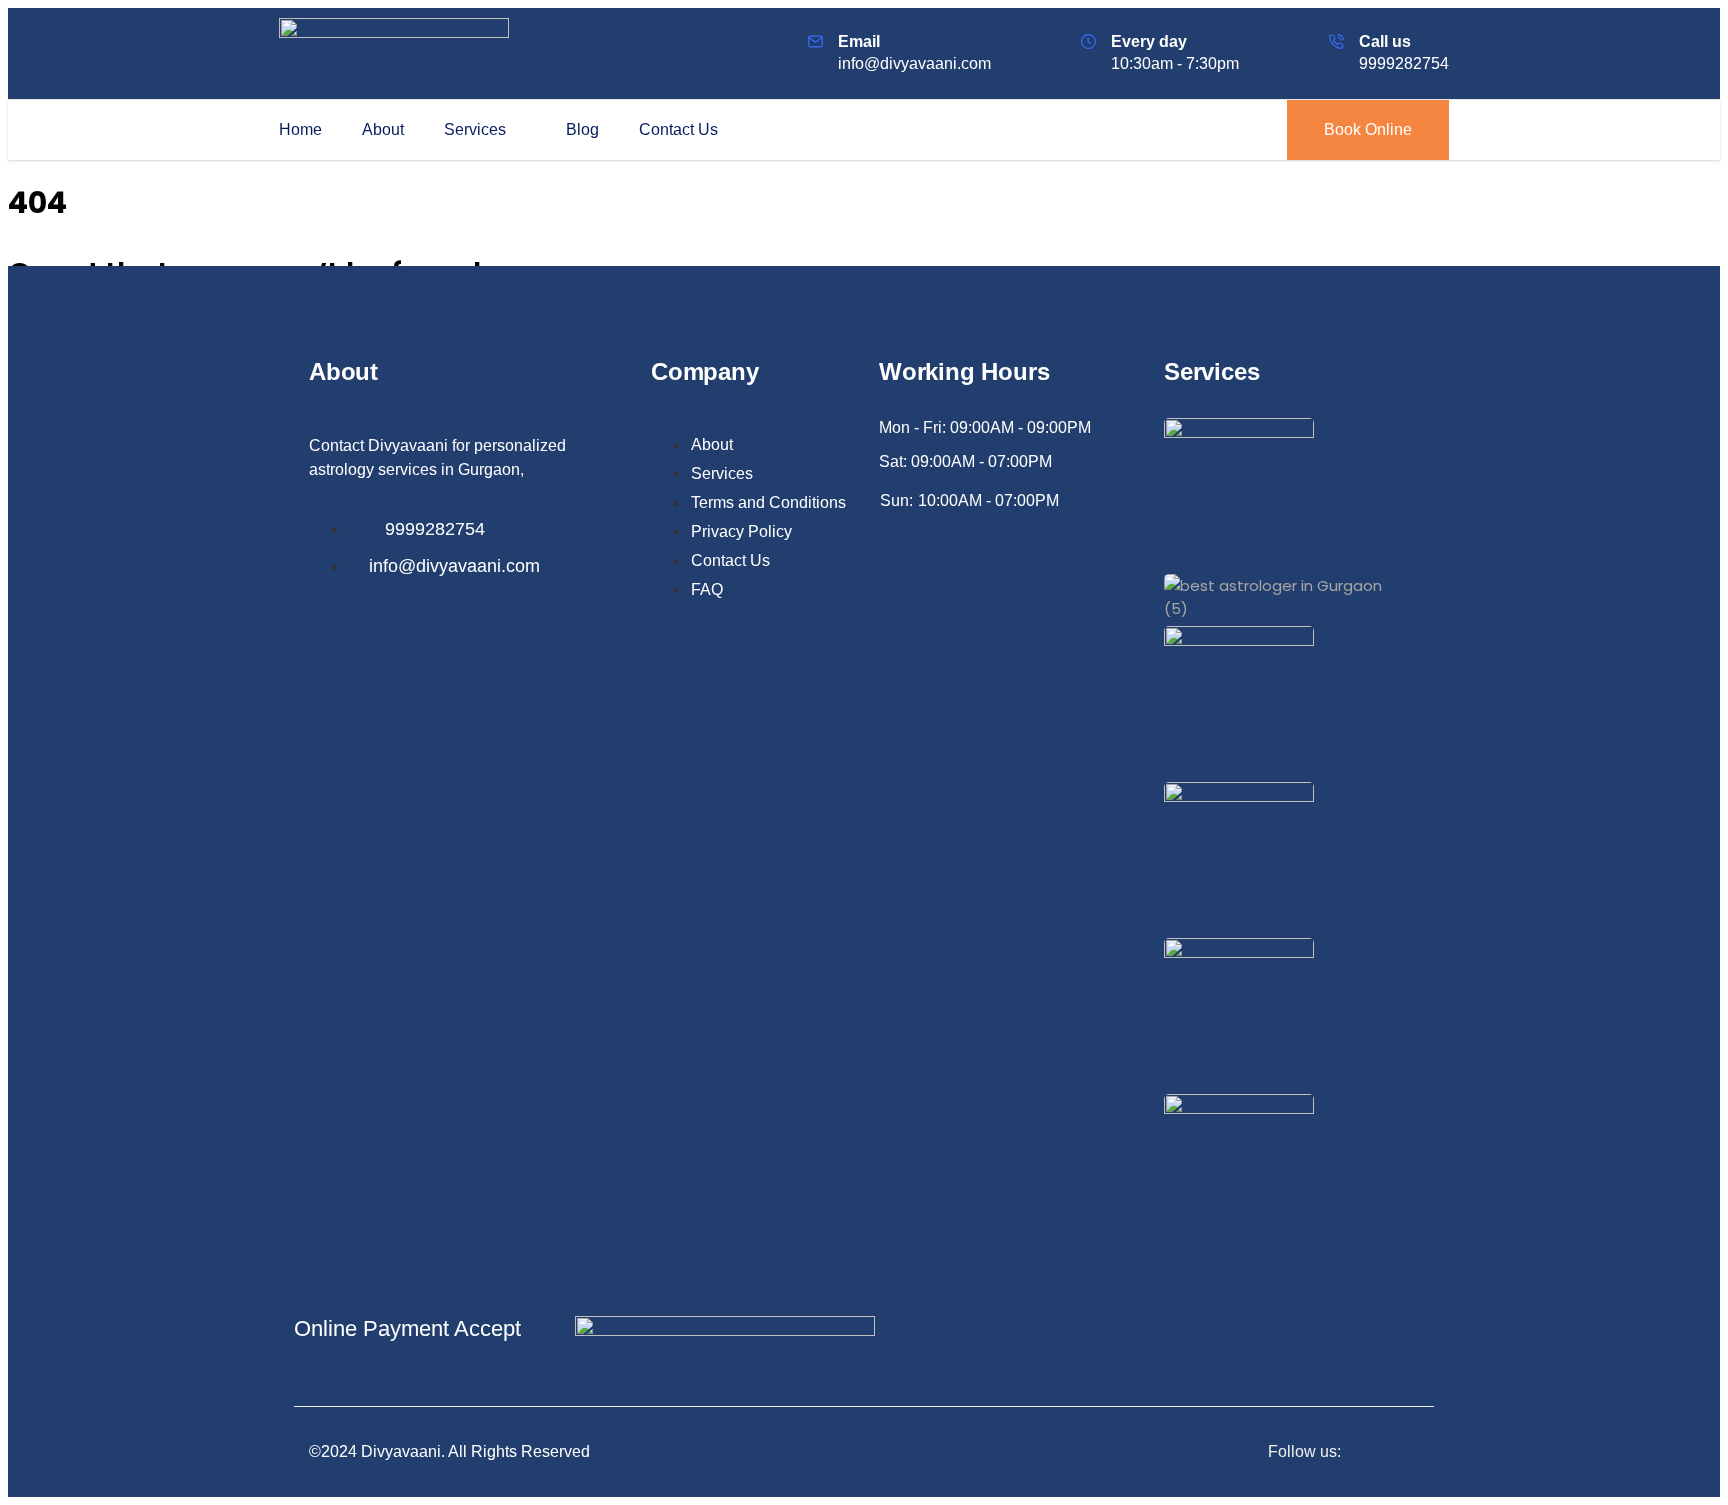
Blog (582, 129)
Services (475, 129)
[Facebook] (1372, 1451)
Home (300, 129)
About (383, 129)
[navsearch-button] (1237, 130)
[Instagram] (1413, 1451)
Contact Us (678, 129)
